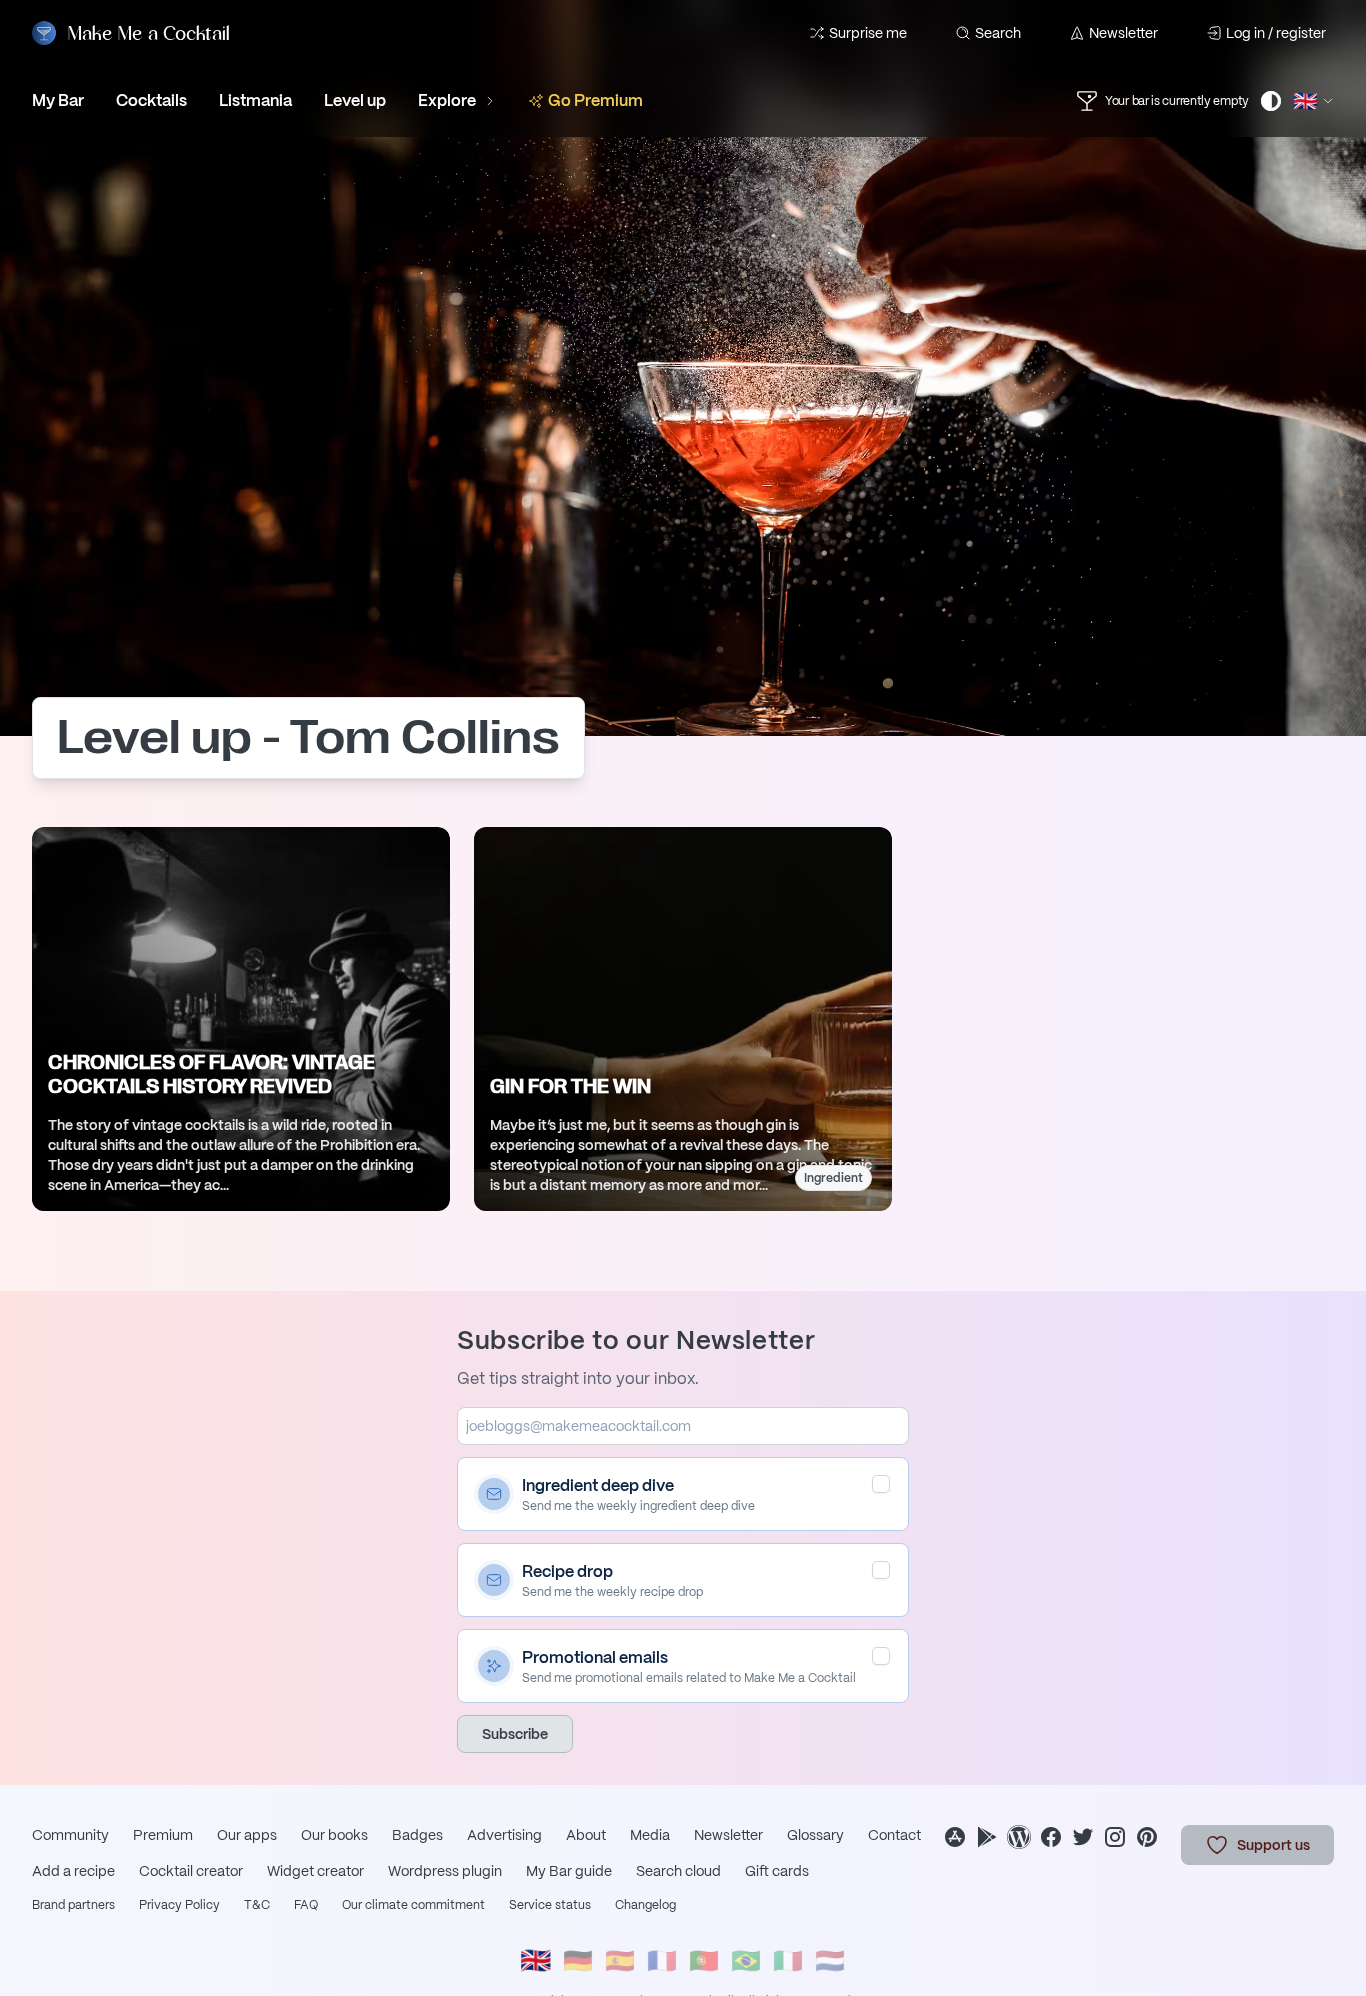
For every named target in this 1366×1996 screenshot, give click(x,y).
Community (70, 1835)
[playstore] (987, 1837)
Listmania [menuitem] (255, 100)
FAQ (306, 1905)
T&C (257, 1905)
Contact (894, 1835)
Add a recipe (73, 1871)
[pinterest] (1147, 1837)
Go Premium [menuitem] (595, 100)
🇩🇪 (578, 1960)
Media (650, 1835)
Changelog (645, 1905)
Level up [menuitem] (355, 100)
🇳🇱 (830, 1960)
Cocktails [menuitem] (151, 100)
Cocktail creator (191, 1871)
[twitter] (1083, 1837)
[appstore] (955, 1837)
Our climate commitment (413, 1905)
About (586, 1835)
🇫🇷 (662, 1960)
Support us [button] (1273, 1845)
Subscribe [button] (515, 1734)
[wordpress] (1019, 1837)
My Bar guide (569, 1871)
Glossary (815, 1835)
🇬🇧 (536, 1960)
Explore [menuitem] (447, 100)
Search (998, 33)
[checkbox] (881, 1484)
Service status (550, 1905)
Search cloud (678, 1871)
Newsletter (1123, 33)
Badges (417, 1835)
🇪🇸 (620, 1960)
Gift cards (777, 1871)
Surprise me (868, 33)
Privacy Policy (179, 1905)
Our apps (247, 1835)
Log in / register (1276, 33)
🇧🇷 (746, 1960)
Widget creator (315, 1871)
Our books (334, 1835)
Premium (163, 1835)
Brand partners (73, 1905)
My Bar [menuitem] (58, 100)
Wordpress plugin (445, 1871)
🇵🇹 (704, 1960)
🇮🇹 (788, 1960)
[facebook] (1051, 1837)
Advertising (504, 1835)
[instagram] (1115, 1837)
